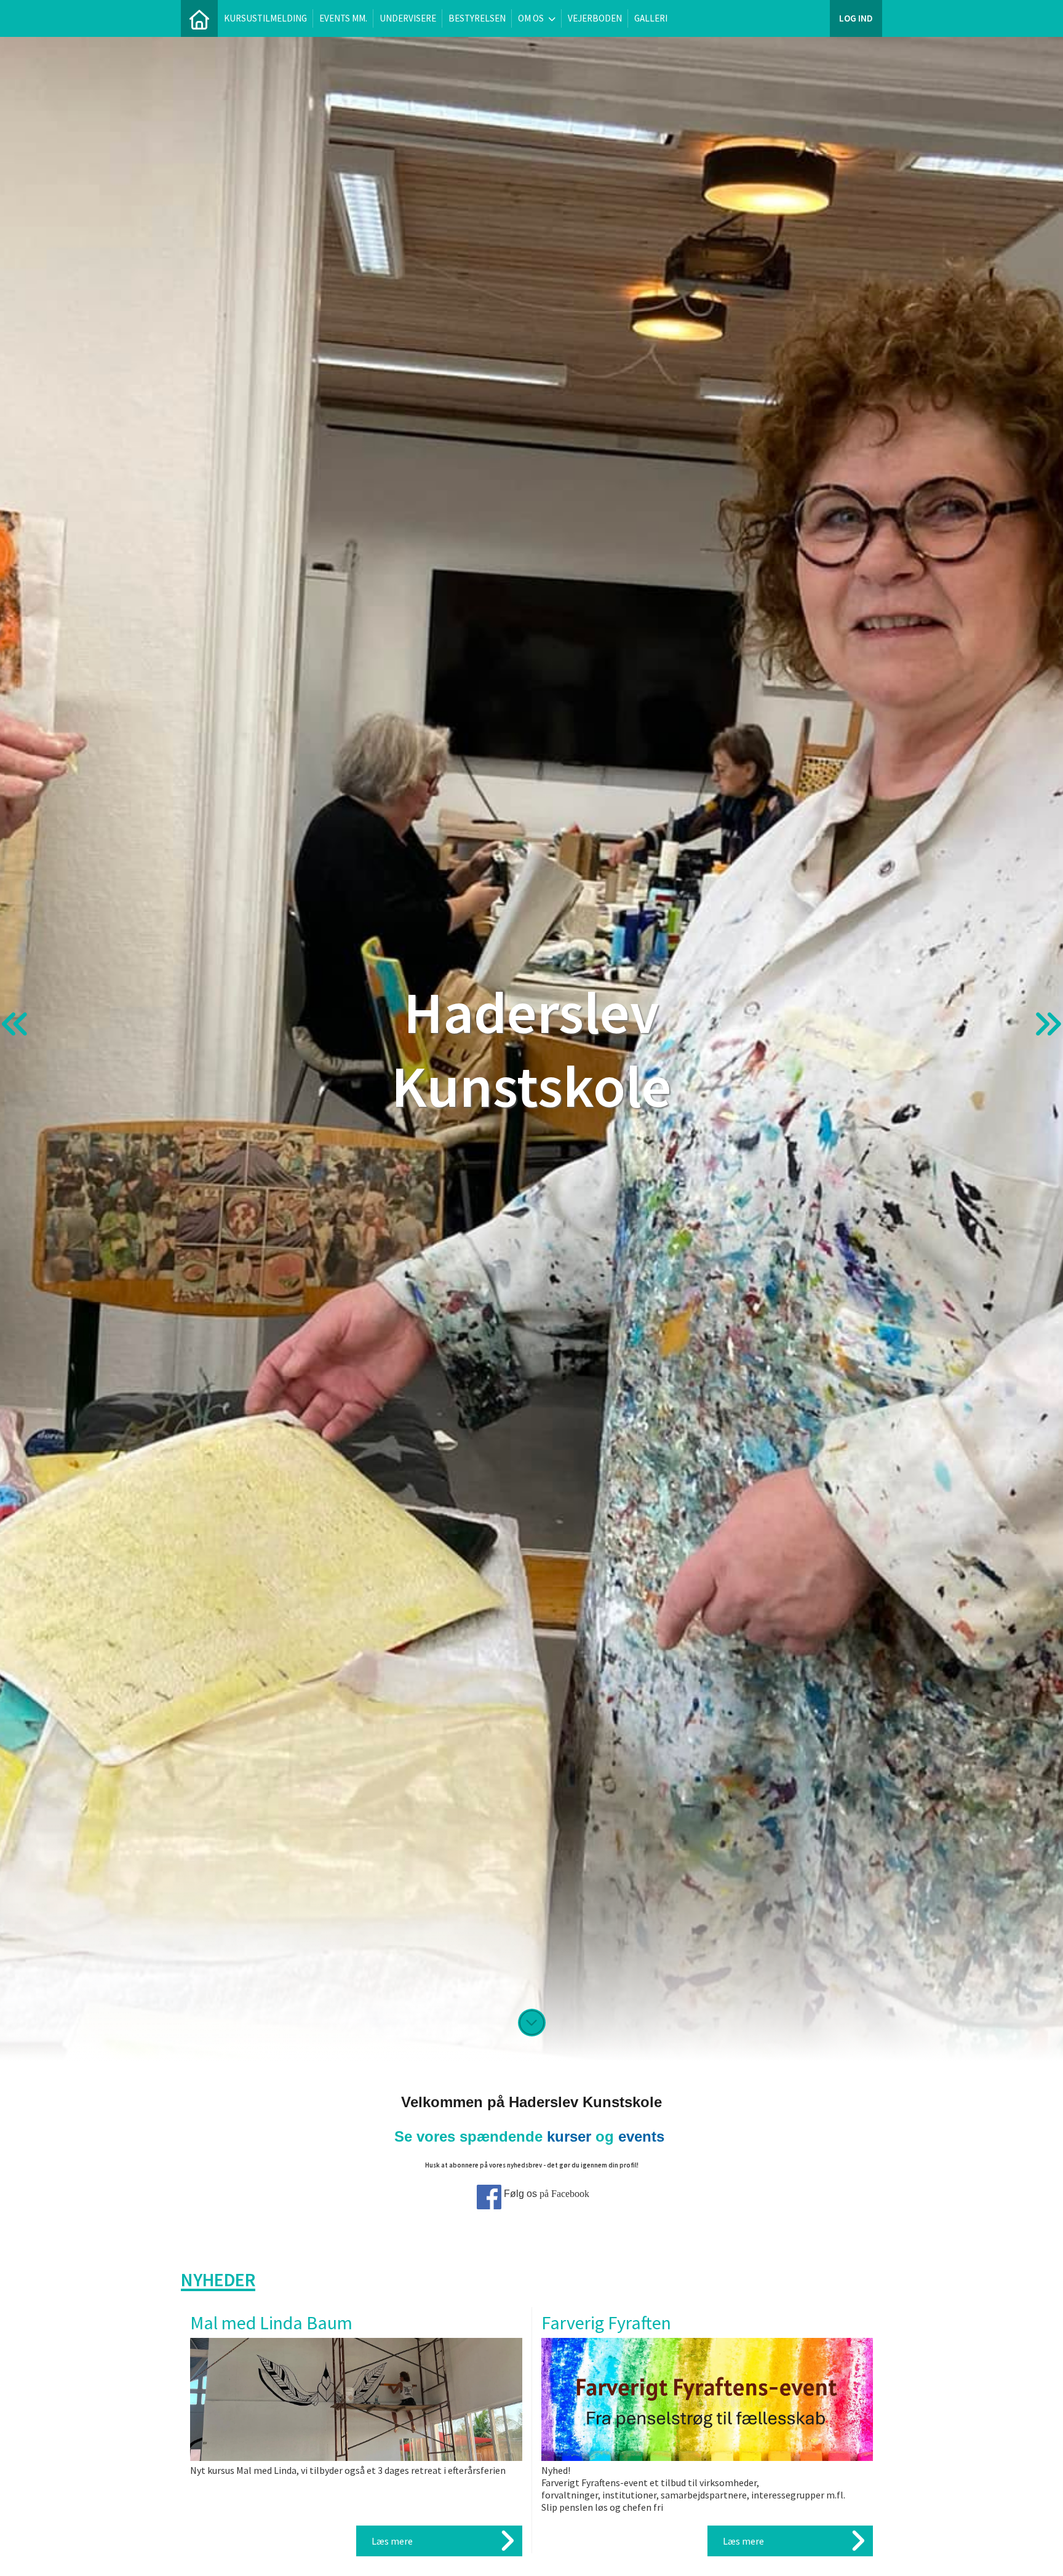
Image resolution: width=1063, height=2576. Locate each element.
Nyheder (218, 2279)
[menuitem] (199, 18)
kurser (569, 2136)
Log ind (856, 18)
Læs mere (392, 2541)
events (641, 2136)
